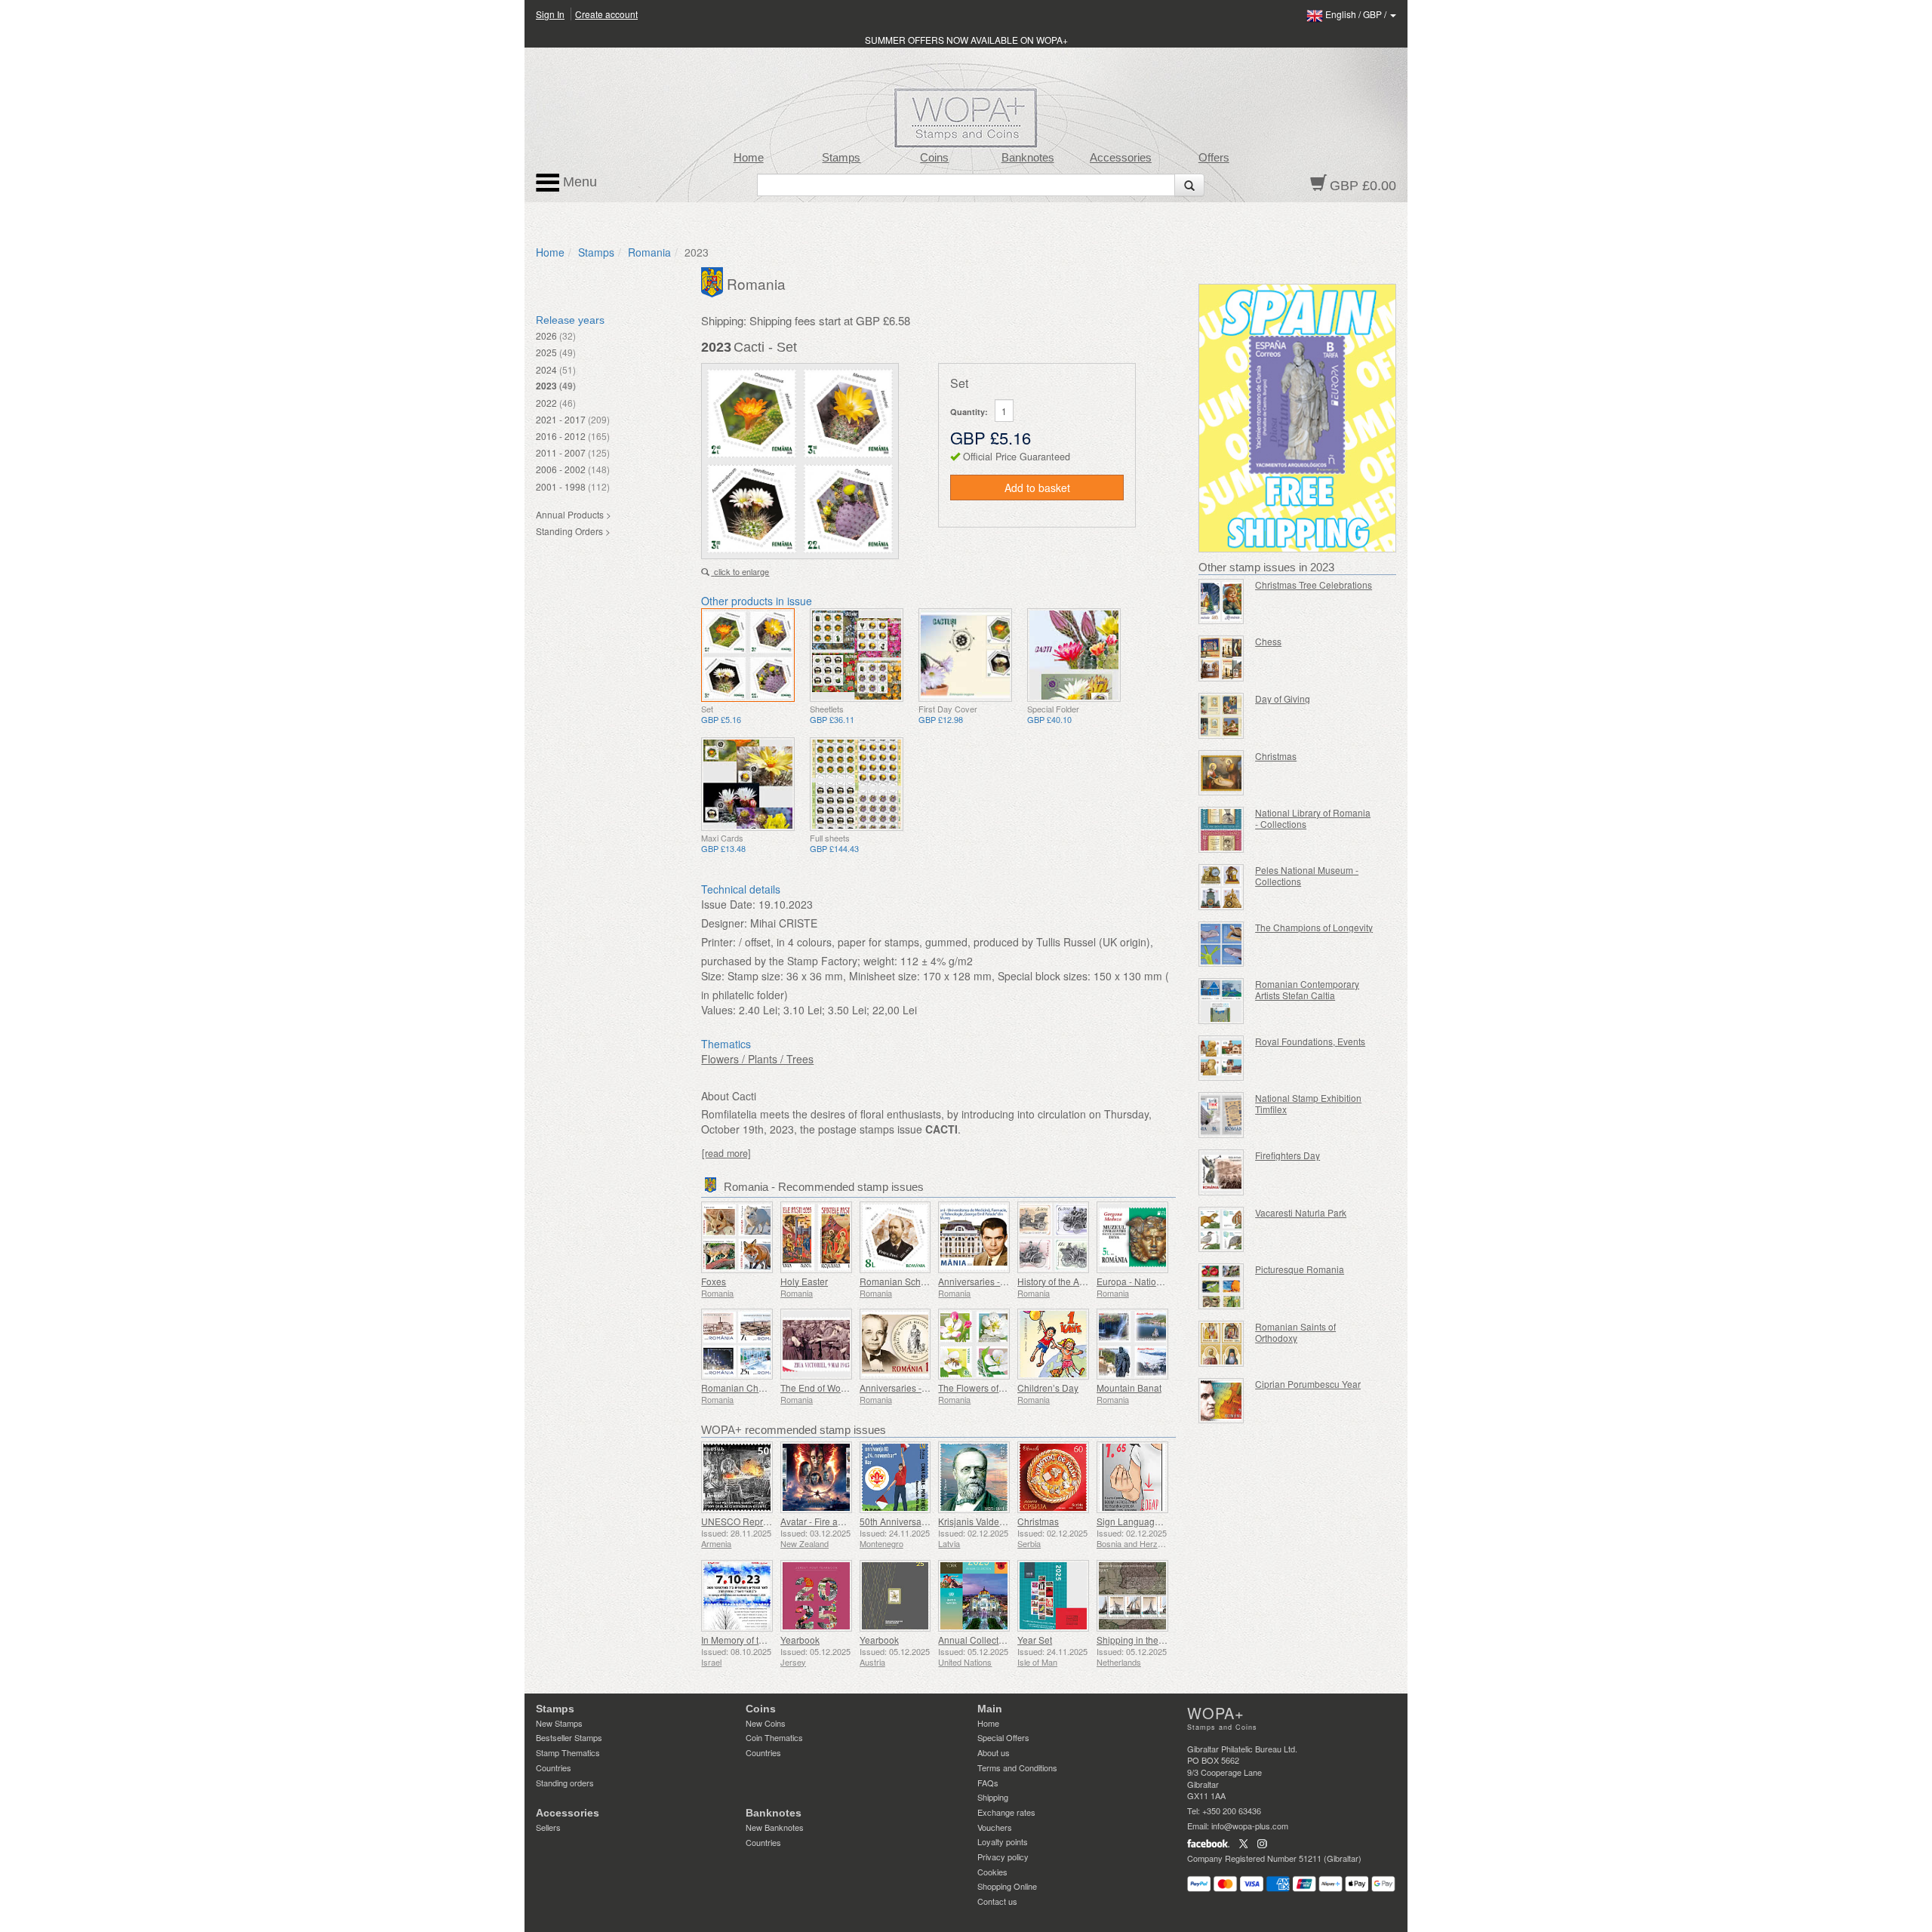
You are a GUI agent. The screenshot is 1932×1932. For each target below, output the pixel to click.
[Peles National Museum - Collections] (1221, 887)
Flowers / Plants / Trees (757, 1059)
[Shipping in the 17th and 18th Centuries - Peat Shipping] (1132, 1596)
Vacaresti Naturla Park (1301, 1212)
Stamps (841, 158)
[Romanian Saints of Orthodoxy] (1221, 1344)
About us (994, 1752)
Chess (1268, 641)
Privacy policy (1003, 1857)
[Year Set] (1053, 1596)
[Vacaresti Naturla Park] (1221, 1230)
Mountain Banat (1129, 1387)
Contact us (997, 1901)
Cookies (992, 1872)
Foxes (714, 1281)
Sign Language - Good (1143, 1521)
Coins (934, 158)
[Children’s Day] (1053, 1344)
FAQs (988, 1783)
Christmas (1038, 1521)
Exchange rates (1006, 1812)
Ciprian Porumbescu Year (1308, 1384)
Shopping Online (1007, 1886)
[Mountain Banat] (1132, 1344)
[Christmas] (1053, 1477)
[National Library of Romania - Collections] (1221, 830)
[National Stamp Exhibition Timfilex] (1221, 1115)
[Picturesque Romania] (1221, 1286)
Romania (649, 252)
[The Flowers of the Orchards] (974, 1344)
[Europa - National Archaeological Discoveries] (1132, 1237)
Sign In (550, 14)
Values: (718, 1010)
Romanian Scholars (900, 1281)
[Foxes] (737, 1237)
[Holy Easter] (816, 1237)
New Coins (766, 1723)
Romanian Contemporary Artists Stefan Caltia (1307, 989)
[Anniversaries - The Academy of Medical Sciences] (895, 1344)
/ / (1357, 14)
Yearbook (800, 1640)
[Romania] (714, 281)
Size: (713, 976)
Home (749, 158)
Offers (1214, 158)
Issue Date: (728, 904)
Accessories (1121, 158)
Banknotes (1028, 158)
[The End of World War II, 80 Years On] (816, 1344)
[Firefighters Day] (1221, 1172)
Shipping (993, 1797)
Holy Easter (804, 1281)
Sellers (548, 1827)
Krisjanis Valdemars (979, 1521)
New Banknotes (775, 1827)
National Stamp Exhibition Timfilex (1308, 1103)
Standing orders (565, 1783)
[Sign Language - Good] (1132, 1477)
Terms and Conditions (1017, 1767)
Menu (578, 182)
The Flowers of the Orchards (996, 1387)
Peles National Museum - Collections (1307, 875)
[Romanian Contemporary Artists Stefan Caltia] (1221, 1001)
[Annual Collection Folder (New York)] (974, 1596)
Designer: (724, 923)
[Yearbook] (816, 1596)
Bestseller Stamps (569, 1737)
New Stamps (559, 1723)
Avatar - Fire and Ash (823, 1521)
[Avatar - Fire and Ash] (816, 1477)
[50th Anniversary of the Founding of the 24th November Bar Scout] (895, 1477)
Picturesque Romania (1300, 1269)
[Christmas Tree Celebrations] (1221, 602)
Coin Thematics (774, 1737)
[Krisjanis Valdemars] (974, 1477)
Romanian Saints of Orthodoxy (1295, 1332)
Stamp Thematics (568, 1752)
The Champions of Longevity (1314, 927)
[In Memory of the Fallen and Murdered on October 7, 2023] (737, 1596)
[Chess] (1221, 658)
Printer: (718, 942)
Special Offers (1003, 1737)
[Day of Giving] (1221, 716)
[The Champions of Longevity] (1221, 944)
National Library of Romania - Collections (1313, 818)
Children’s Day (1048, 1387)
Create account (606, 14)
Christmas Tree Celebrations (1314, 585)
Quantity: (969, 412)
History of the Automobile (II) (1075, 1281)
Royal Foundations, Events (1310, 1041)
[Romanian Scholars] (895, 1237)
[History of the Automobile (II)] (1053, 1237)
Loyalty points (1003, 1841)
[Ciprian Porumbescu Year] (1221, 1401)
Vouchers (995, 1827)
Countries (554, 1767)
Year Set (1035, 1640)
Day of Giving (1283, 698)
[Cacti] (748, 655)
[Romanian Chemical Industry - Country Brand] (737, 1344)
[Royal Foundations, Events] (1221, 1058)
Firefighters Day (1287, 1155)
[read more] (726, 1153)
